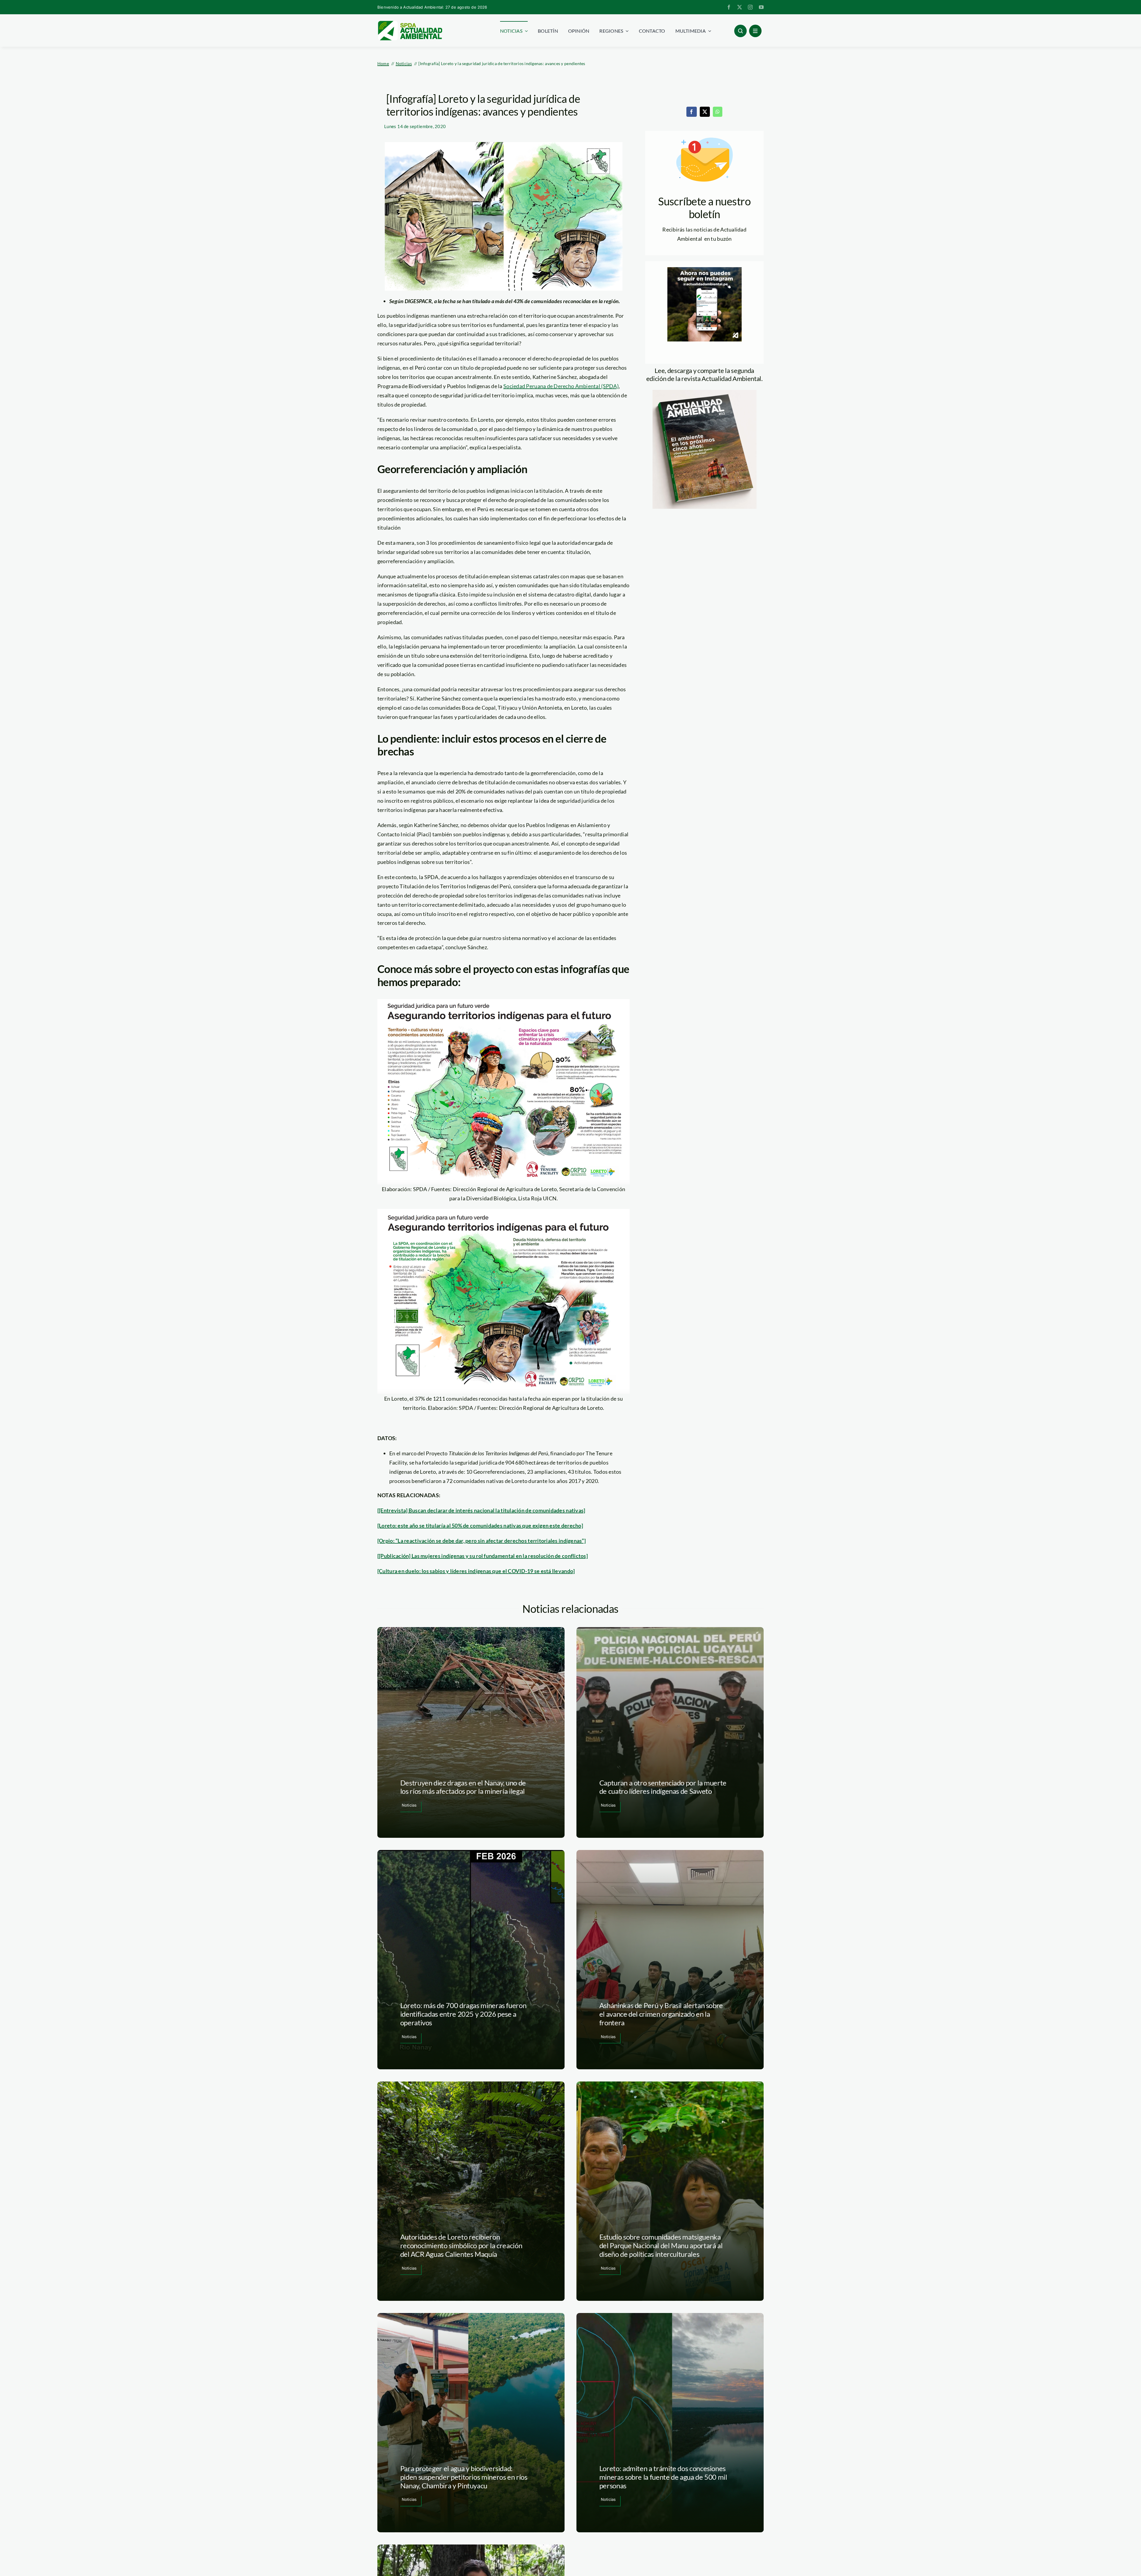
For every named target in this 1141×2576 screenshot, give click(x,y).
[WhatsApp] (718, 112)
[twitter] (740, 7)
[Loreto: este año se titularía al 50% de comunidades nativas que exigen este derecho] (480, 1525)
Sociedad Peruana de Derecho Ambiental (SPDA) (561, 386)
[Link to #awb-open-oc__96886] (740, 31)
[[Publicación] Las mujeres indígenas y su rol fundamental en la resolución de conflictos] (483, 1556)
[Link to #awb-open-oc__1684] (755, 31)
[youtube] (761, 7)
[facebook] (729, 7)
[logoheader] (410, 23)
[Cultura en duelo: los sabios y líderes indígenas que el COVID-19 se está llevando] (476, 1571)
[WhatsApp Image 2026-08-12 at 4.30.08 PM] (705, 393)
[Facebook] (691, 112)
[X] (705, 112)
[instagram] (750, 7)
